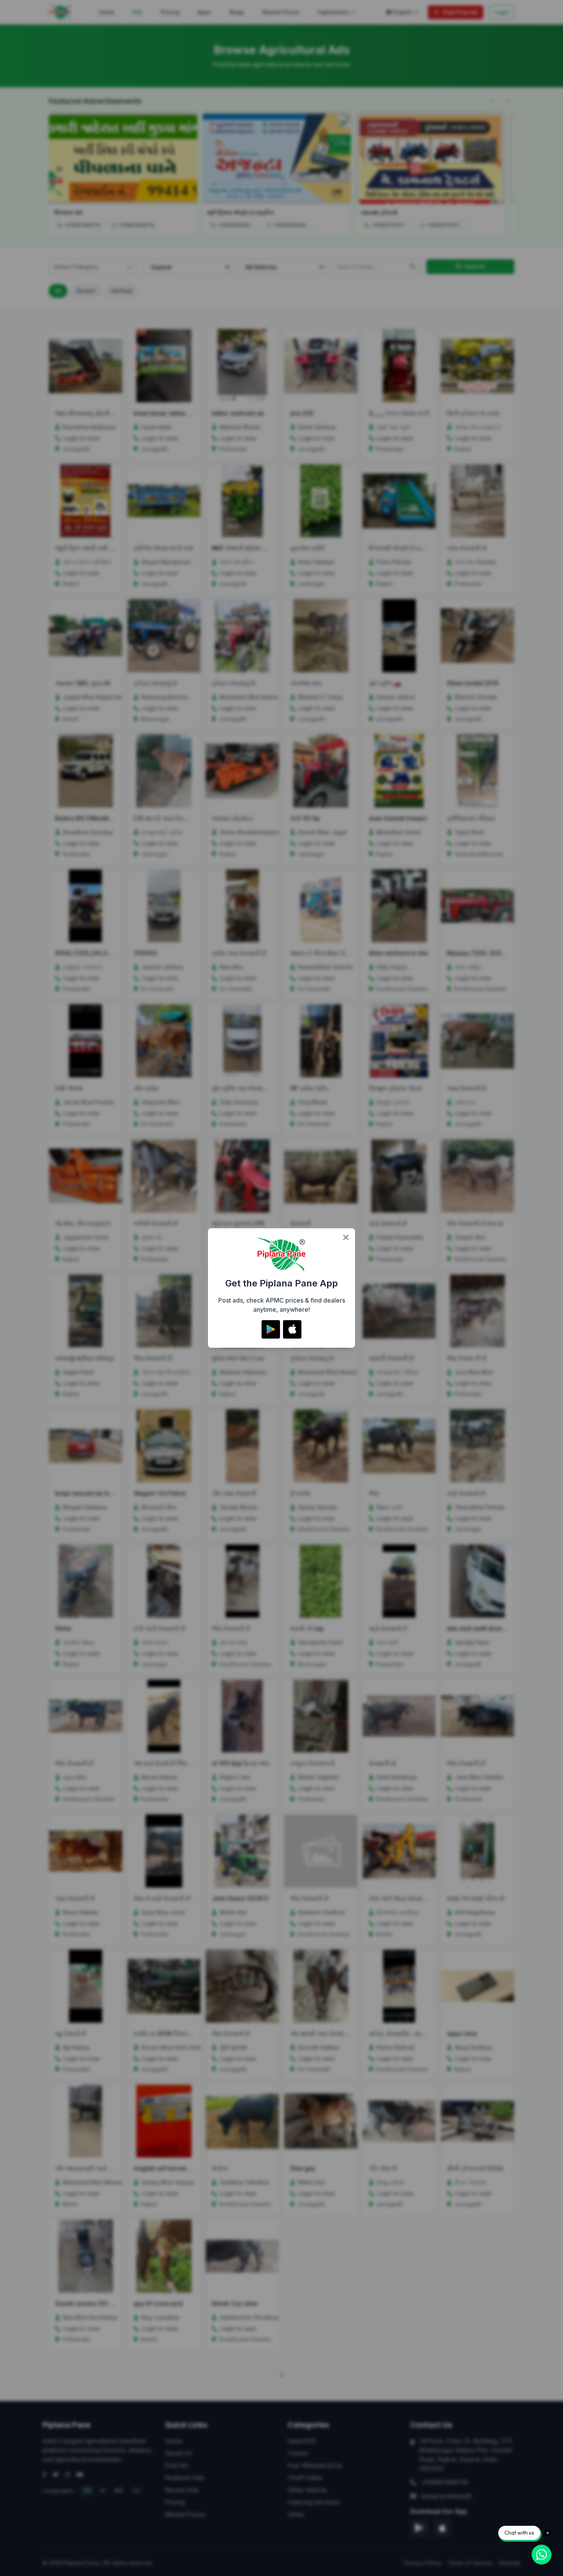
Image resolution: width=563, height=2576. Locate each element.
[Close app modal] (346, 1237)
